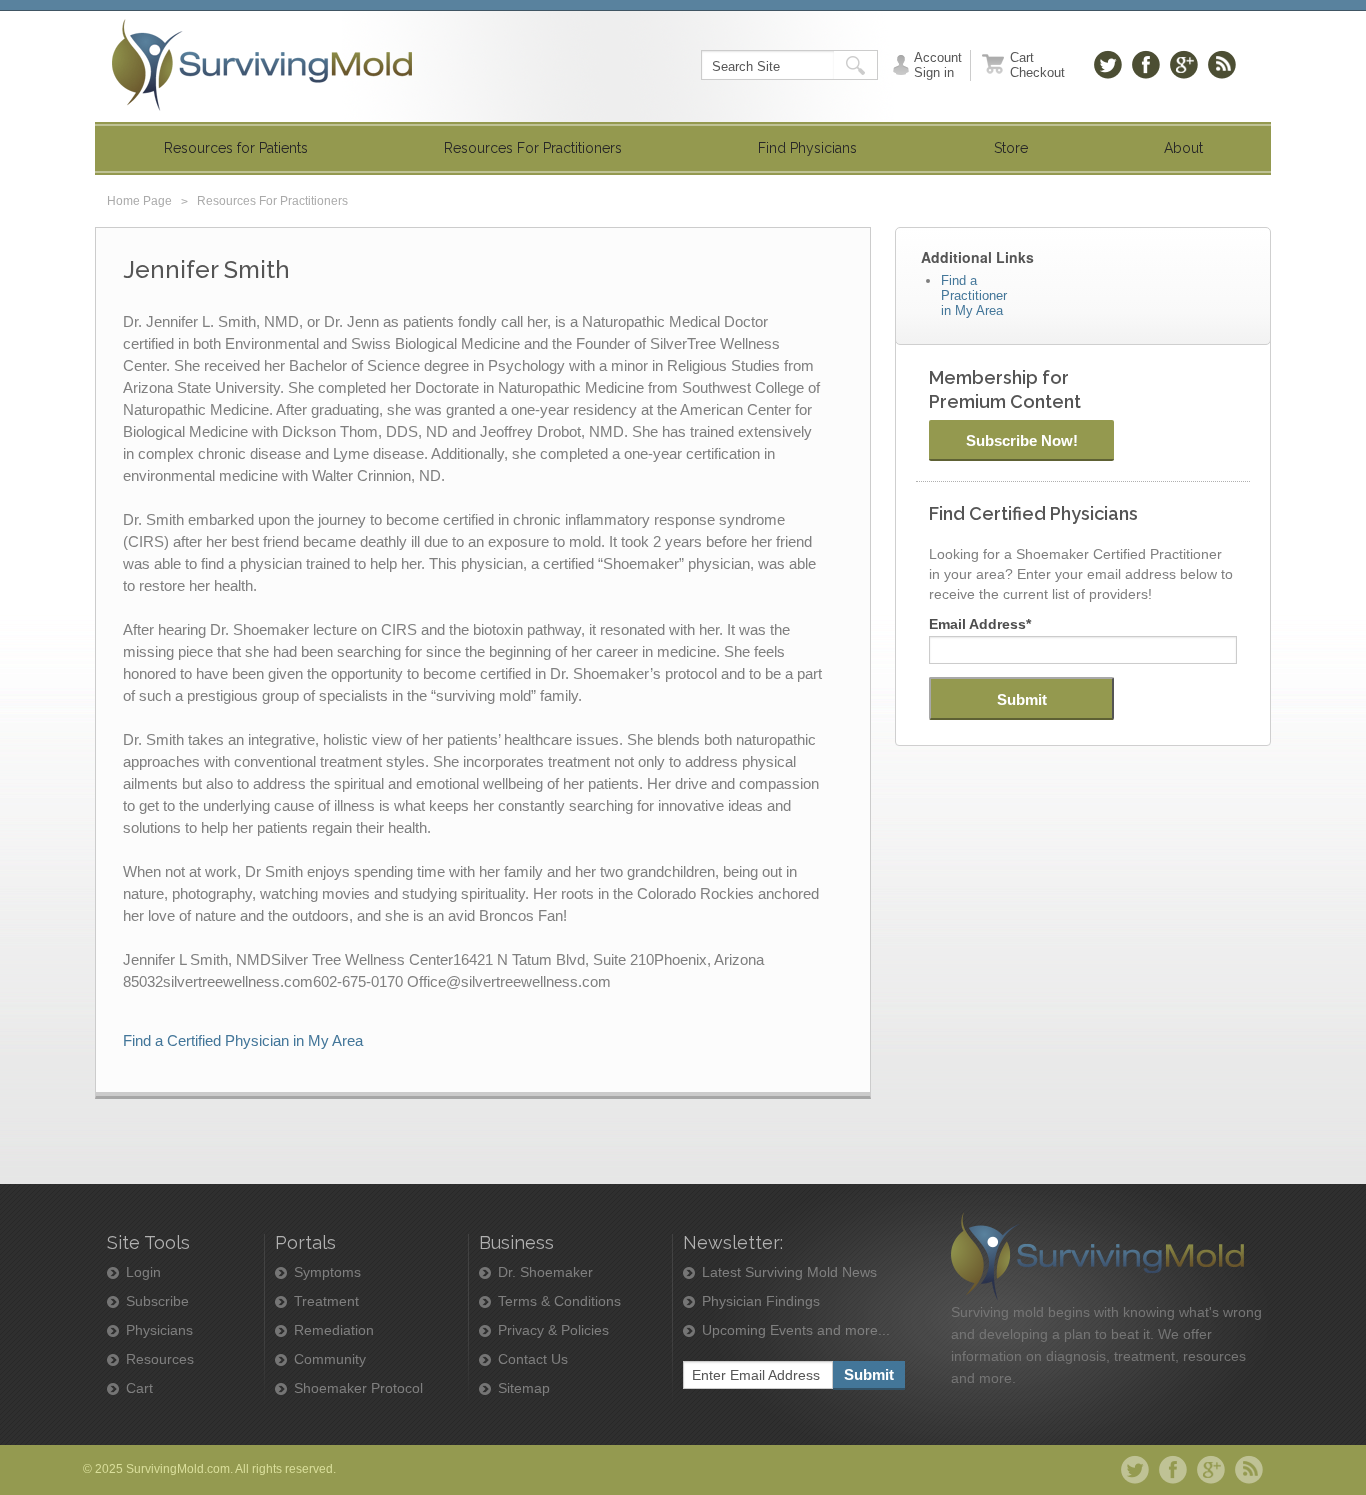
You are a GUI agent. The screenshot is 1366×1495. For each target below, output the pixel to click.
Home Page (139, 201)
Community (330, 1359)
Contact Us (533, 1359)
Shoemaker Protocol (358, 1388)
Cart (139, 1388)
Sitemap (524, 1388)
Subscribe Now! (1022, 440)
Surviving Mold (1097, 1256)
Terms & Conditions (559, 1301)
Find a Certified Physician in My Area (243, 1040)
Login (143, 1272)
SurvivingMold (262, 65)
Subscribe (157, 1301)
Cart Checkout (1037, 65)
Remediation (334, 1330)
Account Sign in (938, 65)
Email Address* (980, 624)
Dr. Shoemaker (545, 1272)
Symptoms (327, 1272)
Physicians (159, 1330)
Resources (160, 1359)
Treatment (326, 1301)
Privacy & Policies (553, 1330)
